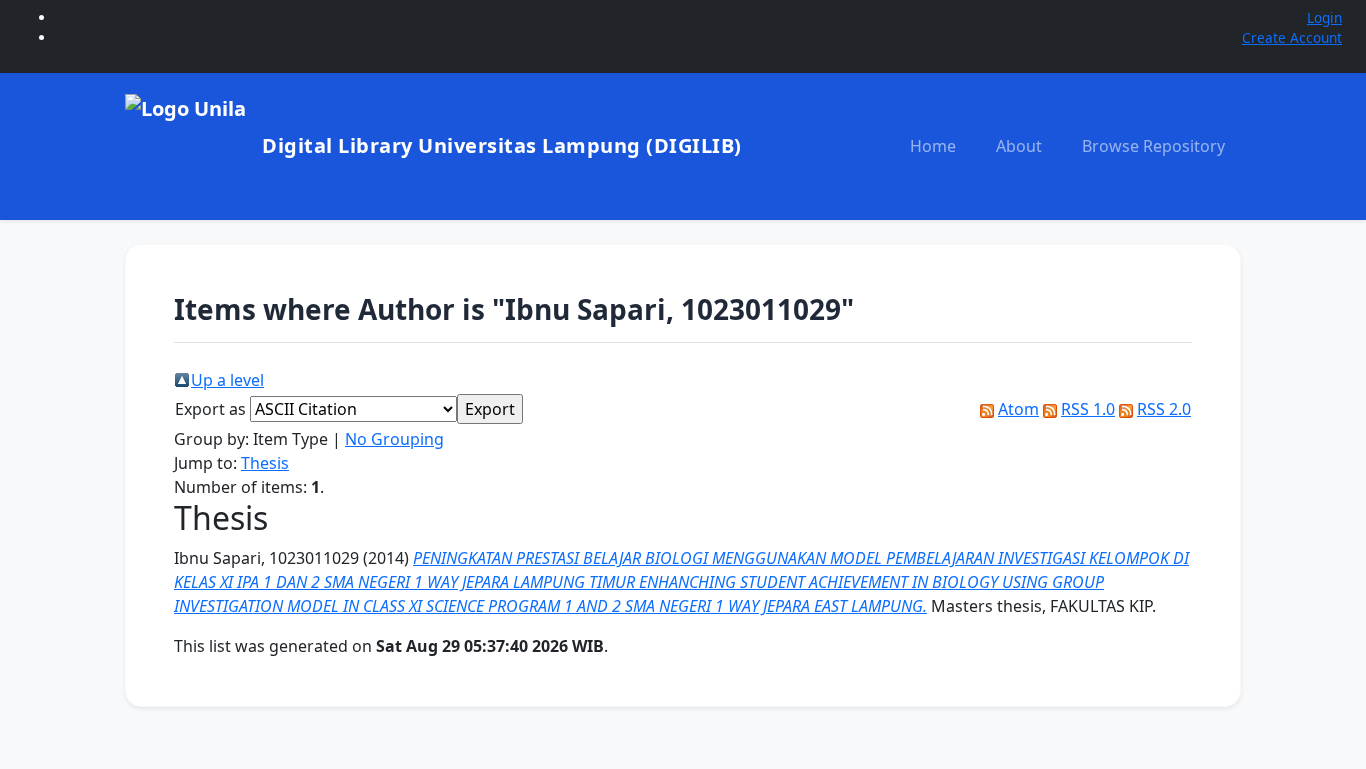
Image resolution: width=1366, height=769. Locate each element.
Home (933, 146)
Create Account (1292, 37)
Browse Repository (1153, 146)
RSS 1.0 (1088, 409)
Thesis (265, 463)
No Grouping (394, 439)
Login (1324, 17)
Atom (1018, 409)
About (1019, 146)
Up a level (227, 380)
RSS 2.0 (1164, 409)
